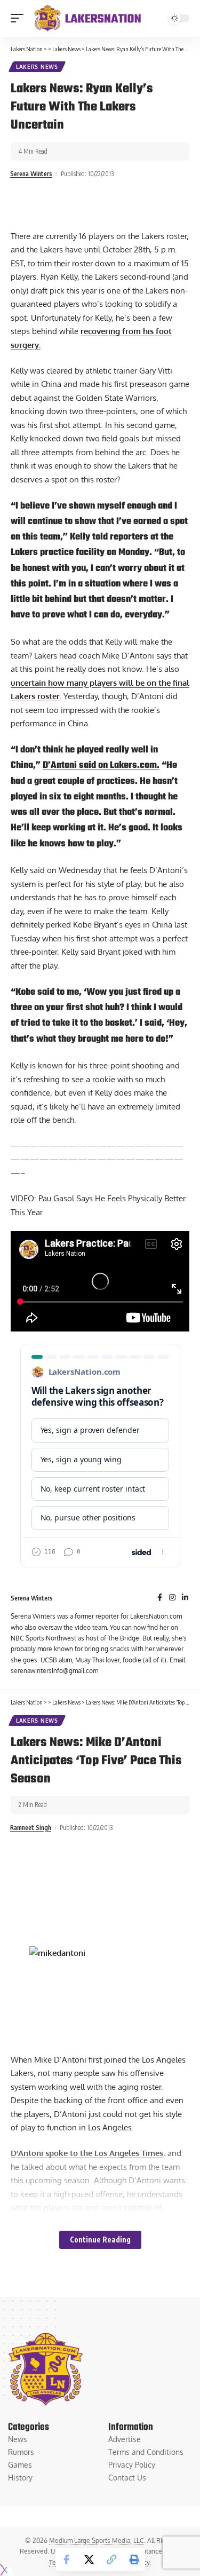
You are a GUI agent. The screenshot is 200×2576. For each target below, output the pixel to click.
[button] (20, 18)
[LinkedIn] (185, 1598)
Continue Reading (100, 2240)
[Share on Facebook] (67, 2559)
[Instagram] (172, 1598)
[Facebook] (160, 1598)
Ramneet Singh (31, 1828)
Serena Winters (31, 174)
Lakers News (37, 67)
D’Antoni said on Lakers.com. (101, 765)
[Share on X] (89, 2559)
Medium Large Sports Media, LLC (97, 2541)
